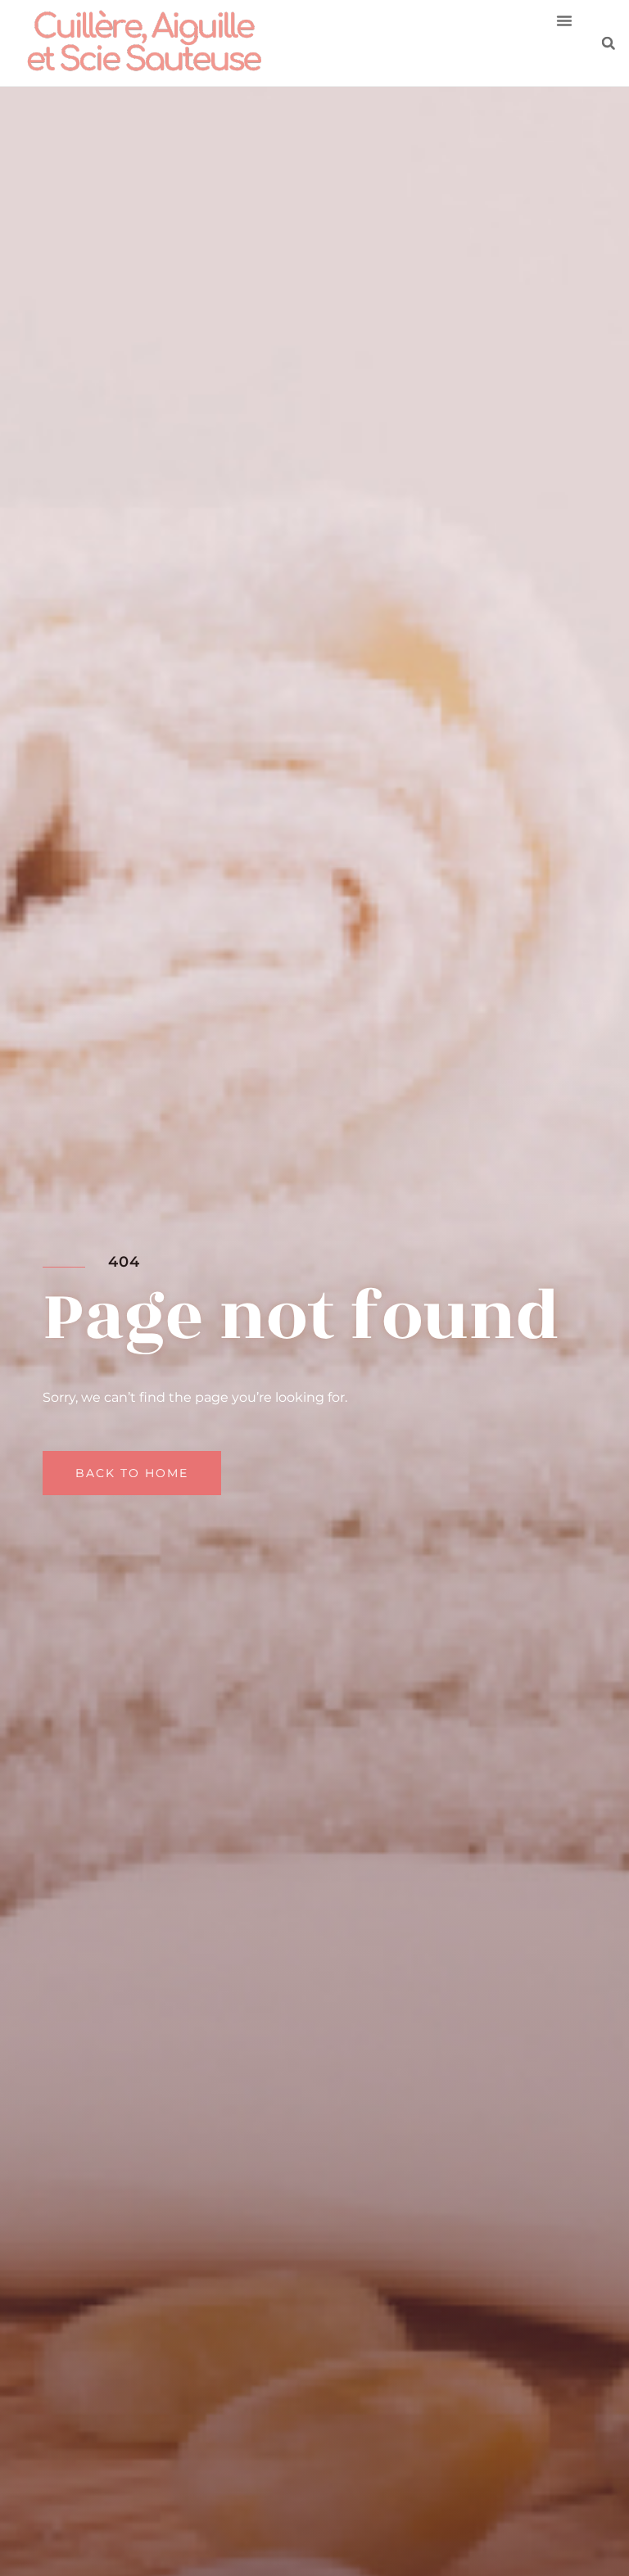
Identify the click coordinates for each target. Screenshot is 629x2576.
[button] (564, 20)
